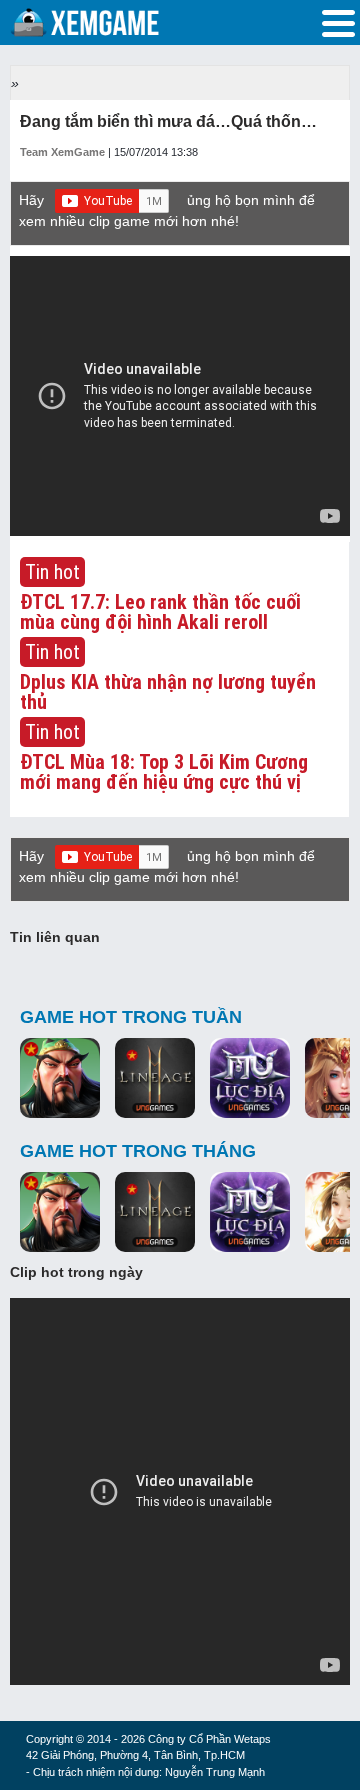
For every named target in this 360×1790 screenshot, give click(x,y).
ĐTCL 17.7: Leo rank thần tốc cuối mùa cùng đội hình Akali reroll (160, 612)
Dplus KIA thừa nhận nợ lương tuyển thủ (168, 692)
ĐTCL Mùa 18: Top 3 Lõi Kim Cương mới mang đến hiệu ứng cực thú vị (164, 772)
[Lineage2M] (155, 1079)
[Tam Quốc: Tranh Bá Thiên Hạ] (60, 1079)
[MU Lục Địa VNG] (250, 1079)
